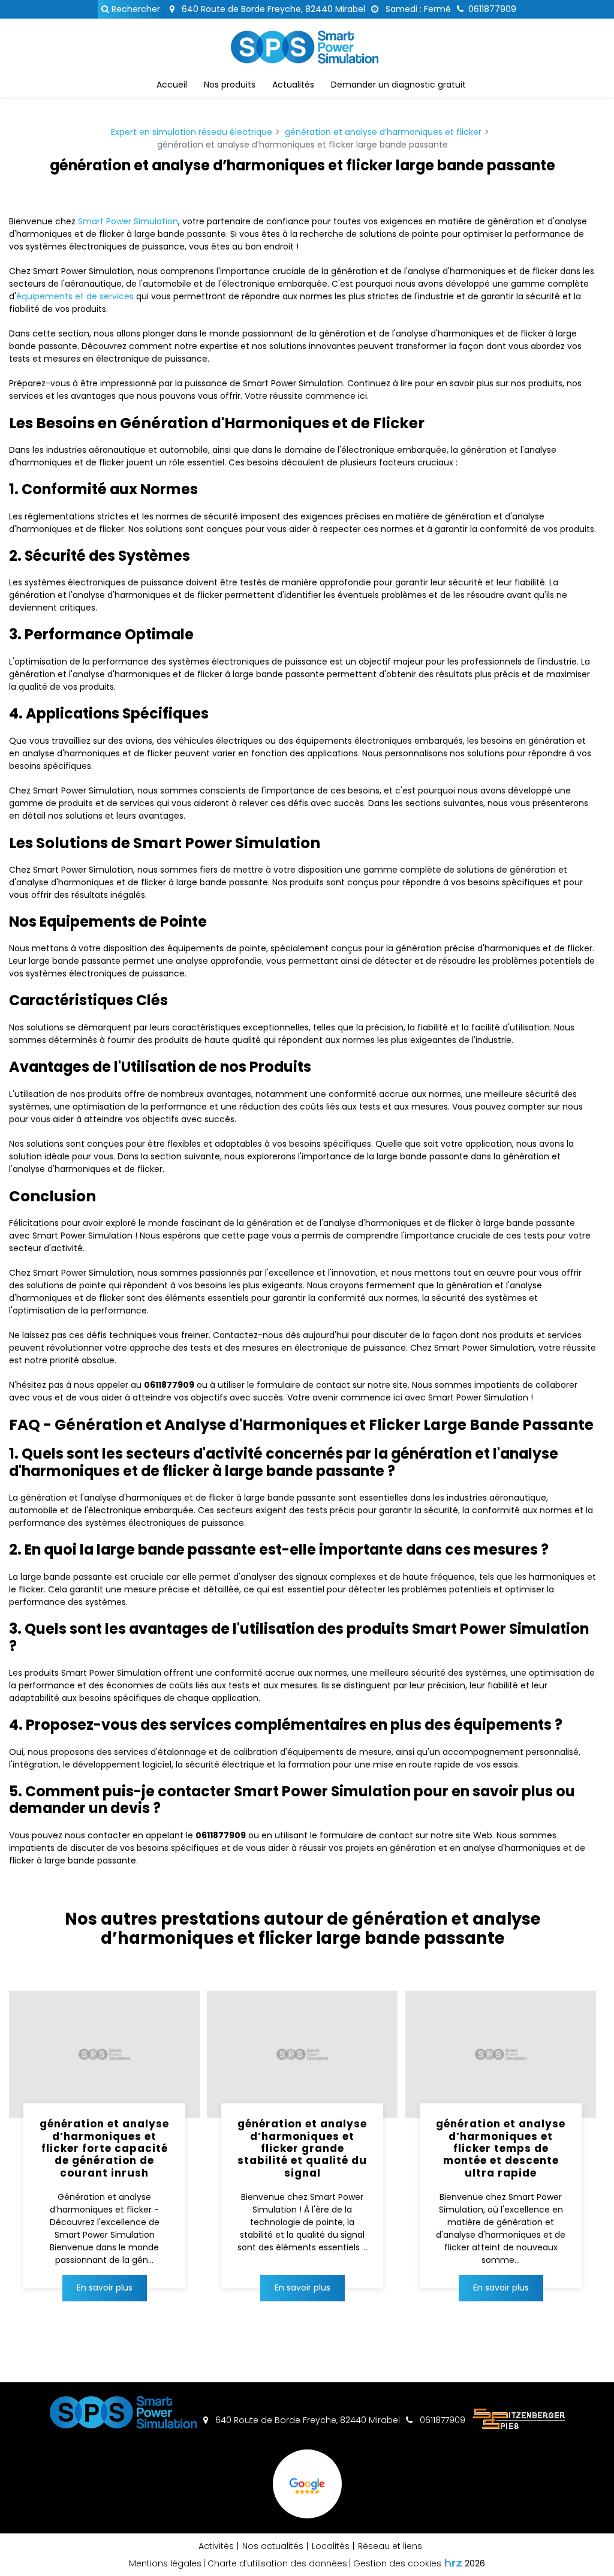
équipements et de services (75, 296)
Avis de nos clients (307, 2517)
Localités (331, 2546)
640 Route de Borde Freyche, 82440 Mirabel (272, 9)
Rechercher (135, 9)
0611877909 (441, 2420)
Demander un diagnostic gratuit (398, 85)
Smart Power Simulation (128, 221)
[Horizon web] (453, 2563)
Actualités (293, 85)
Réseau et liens (390, 2546)
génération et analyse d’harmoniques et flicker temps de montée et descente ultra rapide (501, 2148)
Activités (216, 2546)
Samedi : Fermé (417, 9)
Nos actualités (273, 2546)
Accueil (172, 85)
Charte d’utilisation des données (277, 2563)
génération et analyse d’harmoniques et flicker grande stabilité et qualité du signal (302, 2148)
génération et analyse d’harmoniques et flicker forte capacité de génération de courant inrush (104, 2148)
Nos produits (230, 85)
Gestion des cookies (397, 2563)
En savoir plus (105, 2288)
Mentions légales (165, 2563)
